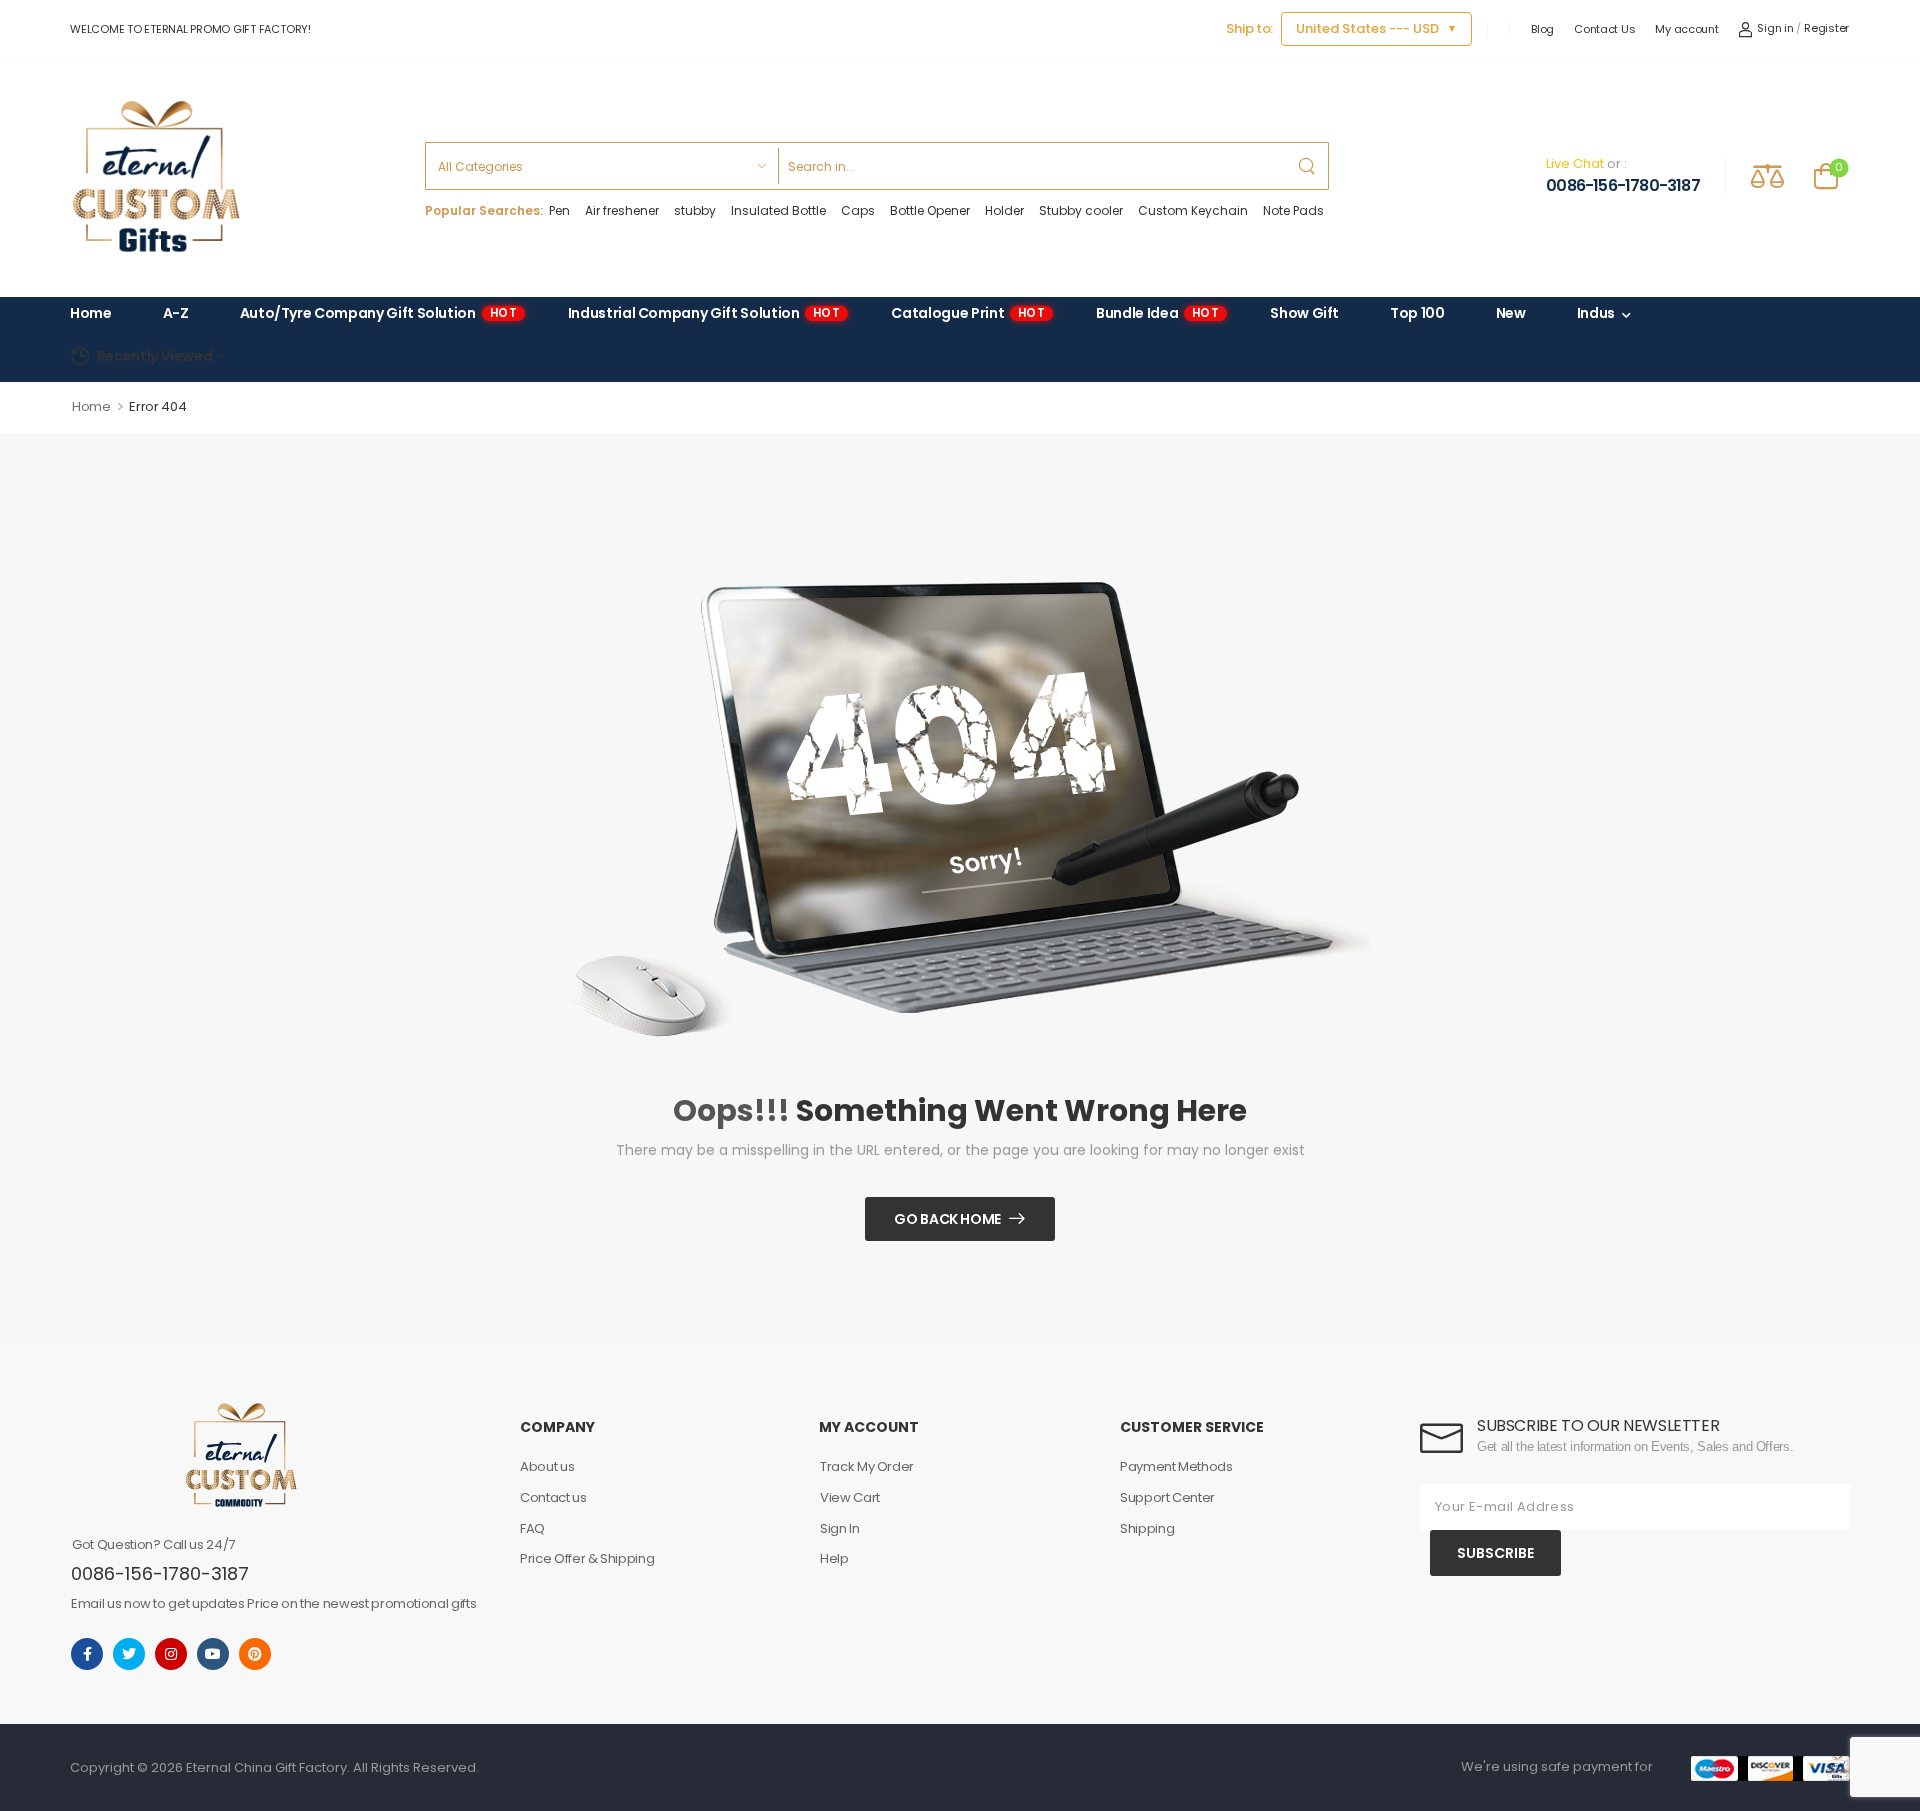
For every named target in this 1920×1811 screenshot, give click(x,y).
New (1511, 313)
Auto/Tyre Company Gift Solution (378, 314)
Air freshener (622, 211)
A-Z (176, 313)
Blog (1542, 29)
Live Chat (1575, 163)
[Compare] (1767, 175)
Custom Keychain (1193, 211)
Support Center (1167, 1497)
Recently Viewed (155, 356)
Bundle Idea (1157, 314)
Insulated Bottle (778, 211)
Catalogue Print (967, 314)
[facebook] (87, 1654)
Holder (1004, 211)
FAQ (532, 1528)
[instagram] (171, 1654)
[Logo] (156, 176)
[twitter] (129, 1654)
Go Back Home (947, 1219)
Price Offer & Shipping (587, 1558)
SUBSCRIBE (1495, 1553)
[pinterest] (255, 1654)
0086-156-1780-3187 (1623, 186)
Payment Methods (1176, 1466)
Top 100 (1417, 313)
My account (1686, 29)
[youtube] (213, 1654)
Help (834, 1558)
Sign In (840, 1528)
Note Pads (1293, 211)
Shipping (1147, 1528)
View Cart (850, 1497)
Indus (1596, 313)
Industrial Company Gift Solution (704, 314)
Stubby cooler (1081, 211)
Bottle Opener (930, 211)
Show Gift (1304, 313)
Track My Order (867, 1466)
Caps (858, 211)
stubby (695, 211)
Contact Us (1604, 29)
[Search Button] (1308, 166)
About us (547, 1466)
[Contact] (1528, 176)
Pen (559, 211)
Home (91, 313)
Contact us (553, 1497)
